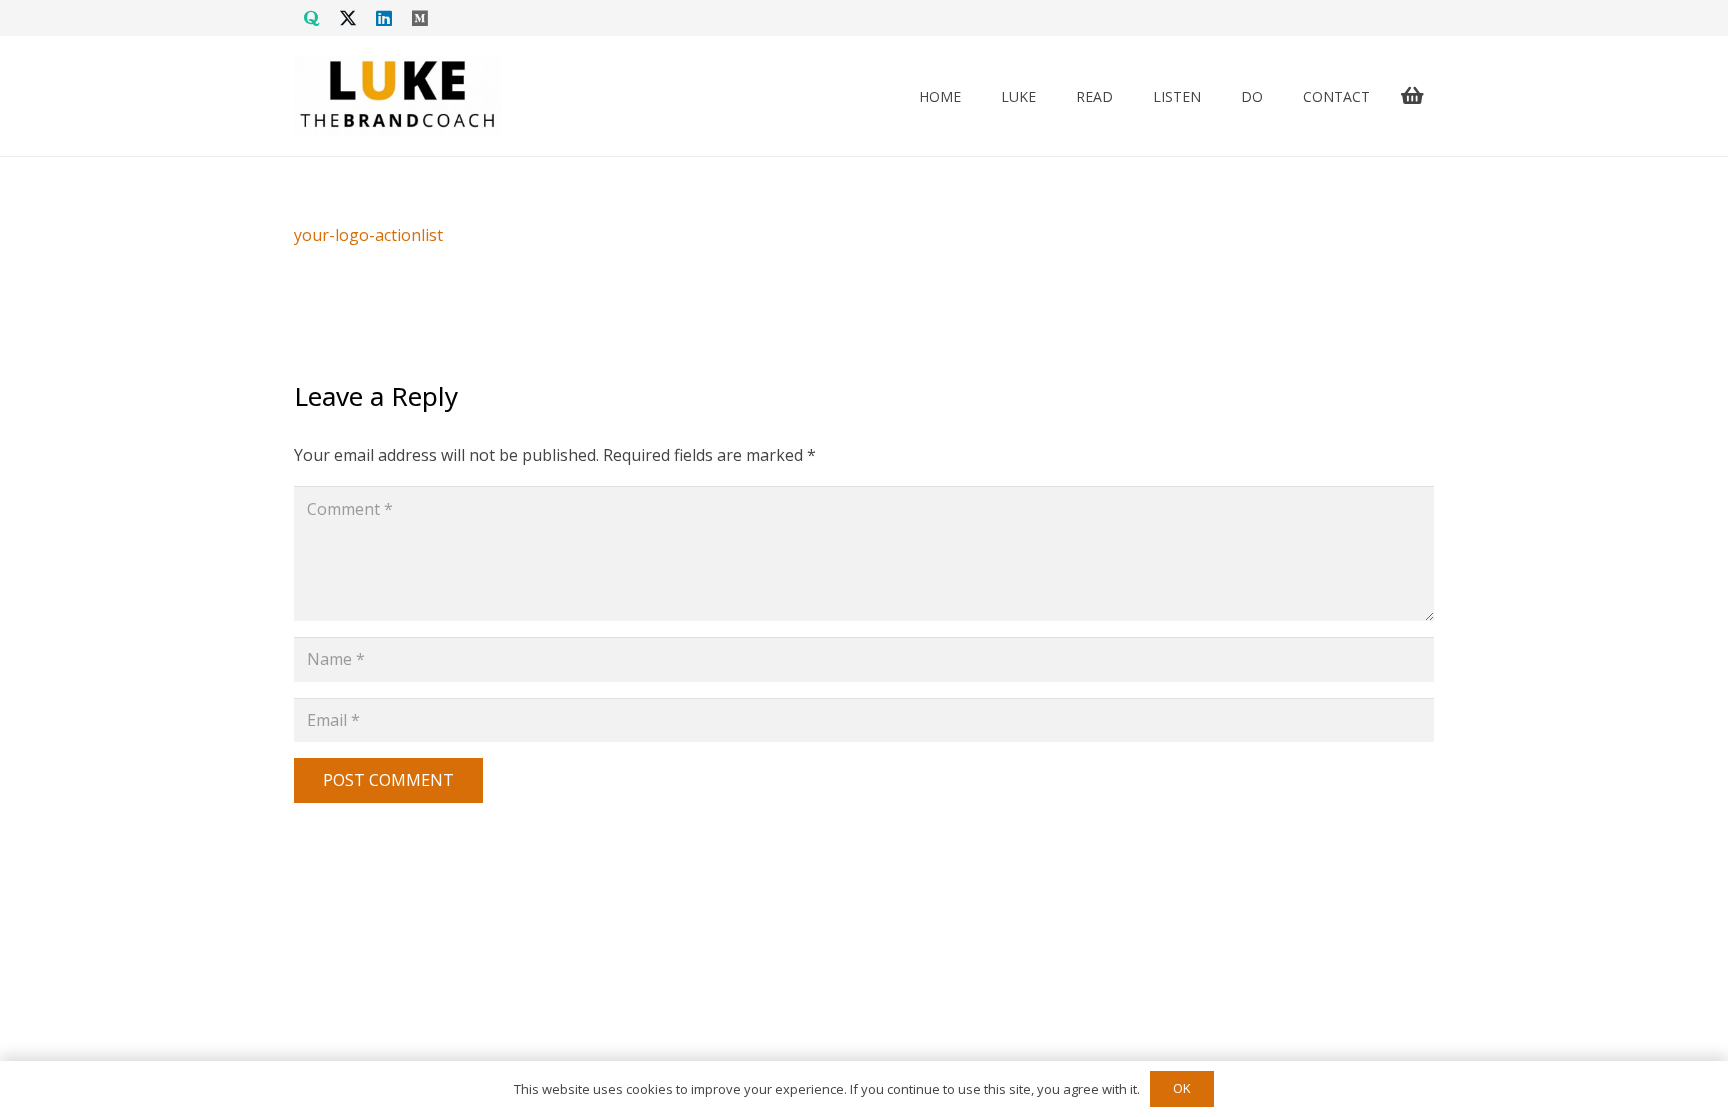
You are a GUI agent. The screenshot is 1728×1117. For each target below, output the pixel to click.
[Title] (312, 18)
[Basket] (1412, 96)
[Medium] (420, 18)
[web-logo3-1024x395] (397, 96)
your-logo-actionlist (368, 235)
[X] (348, 18)
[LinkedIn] (384, 18)
